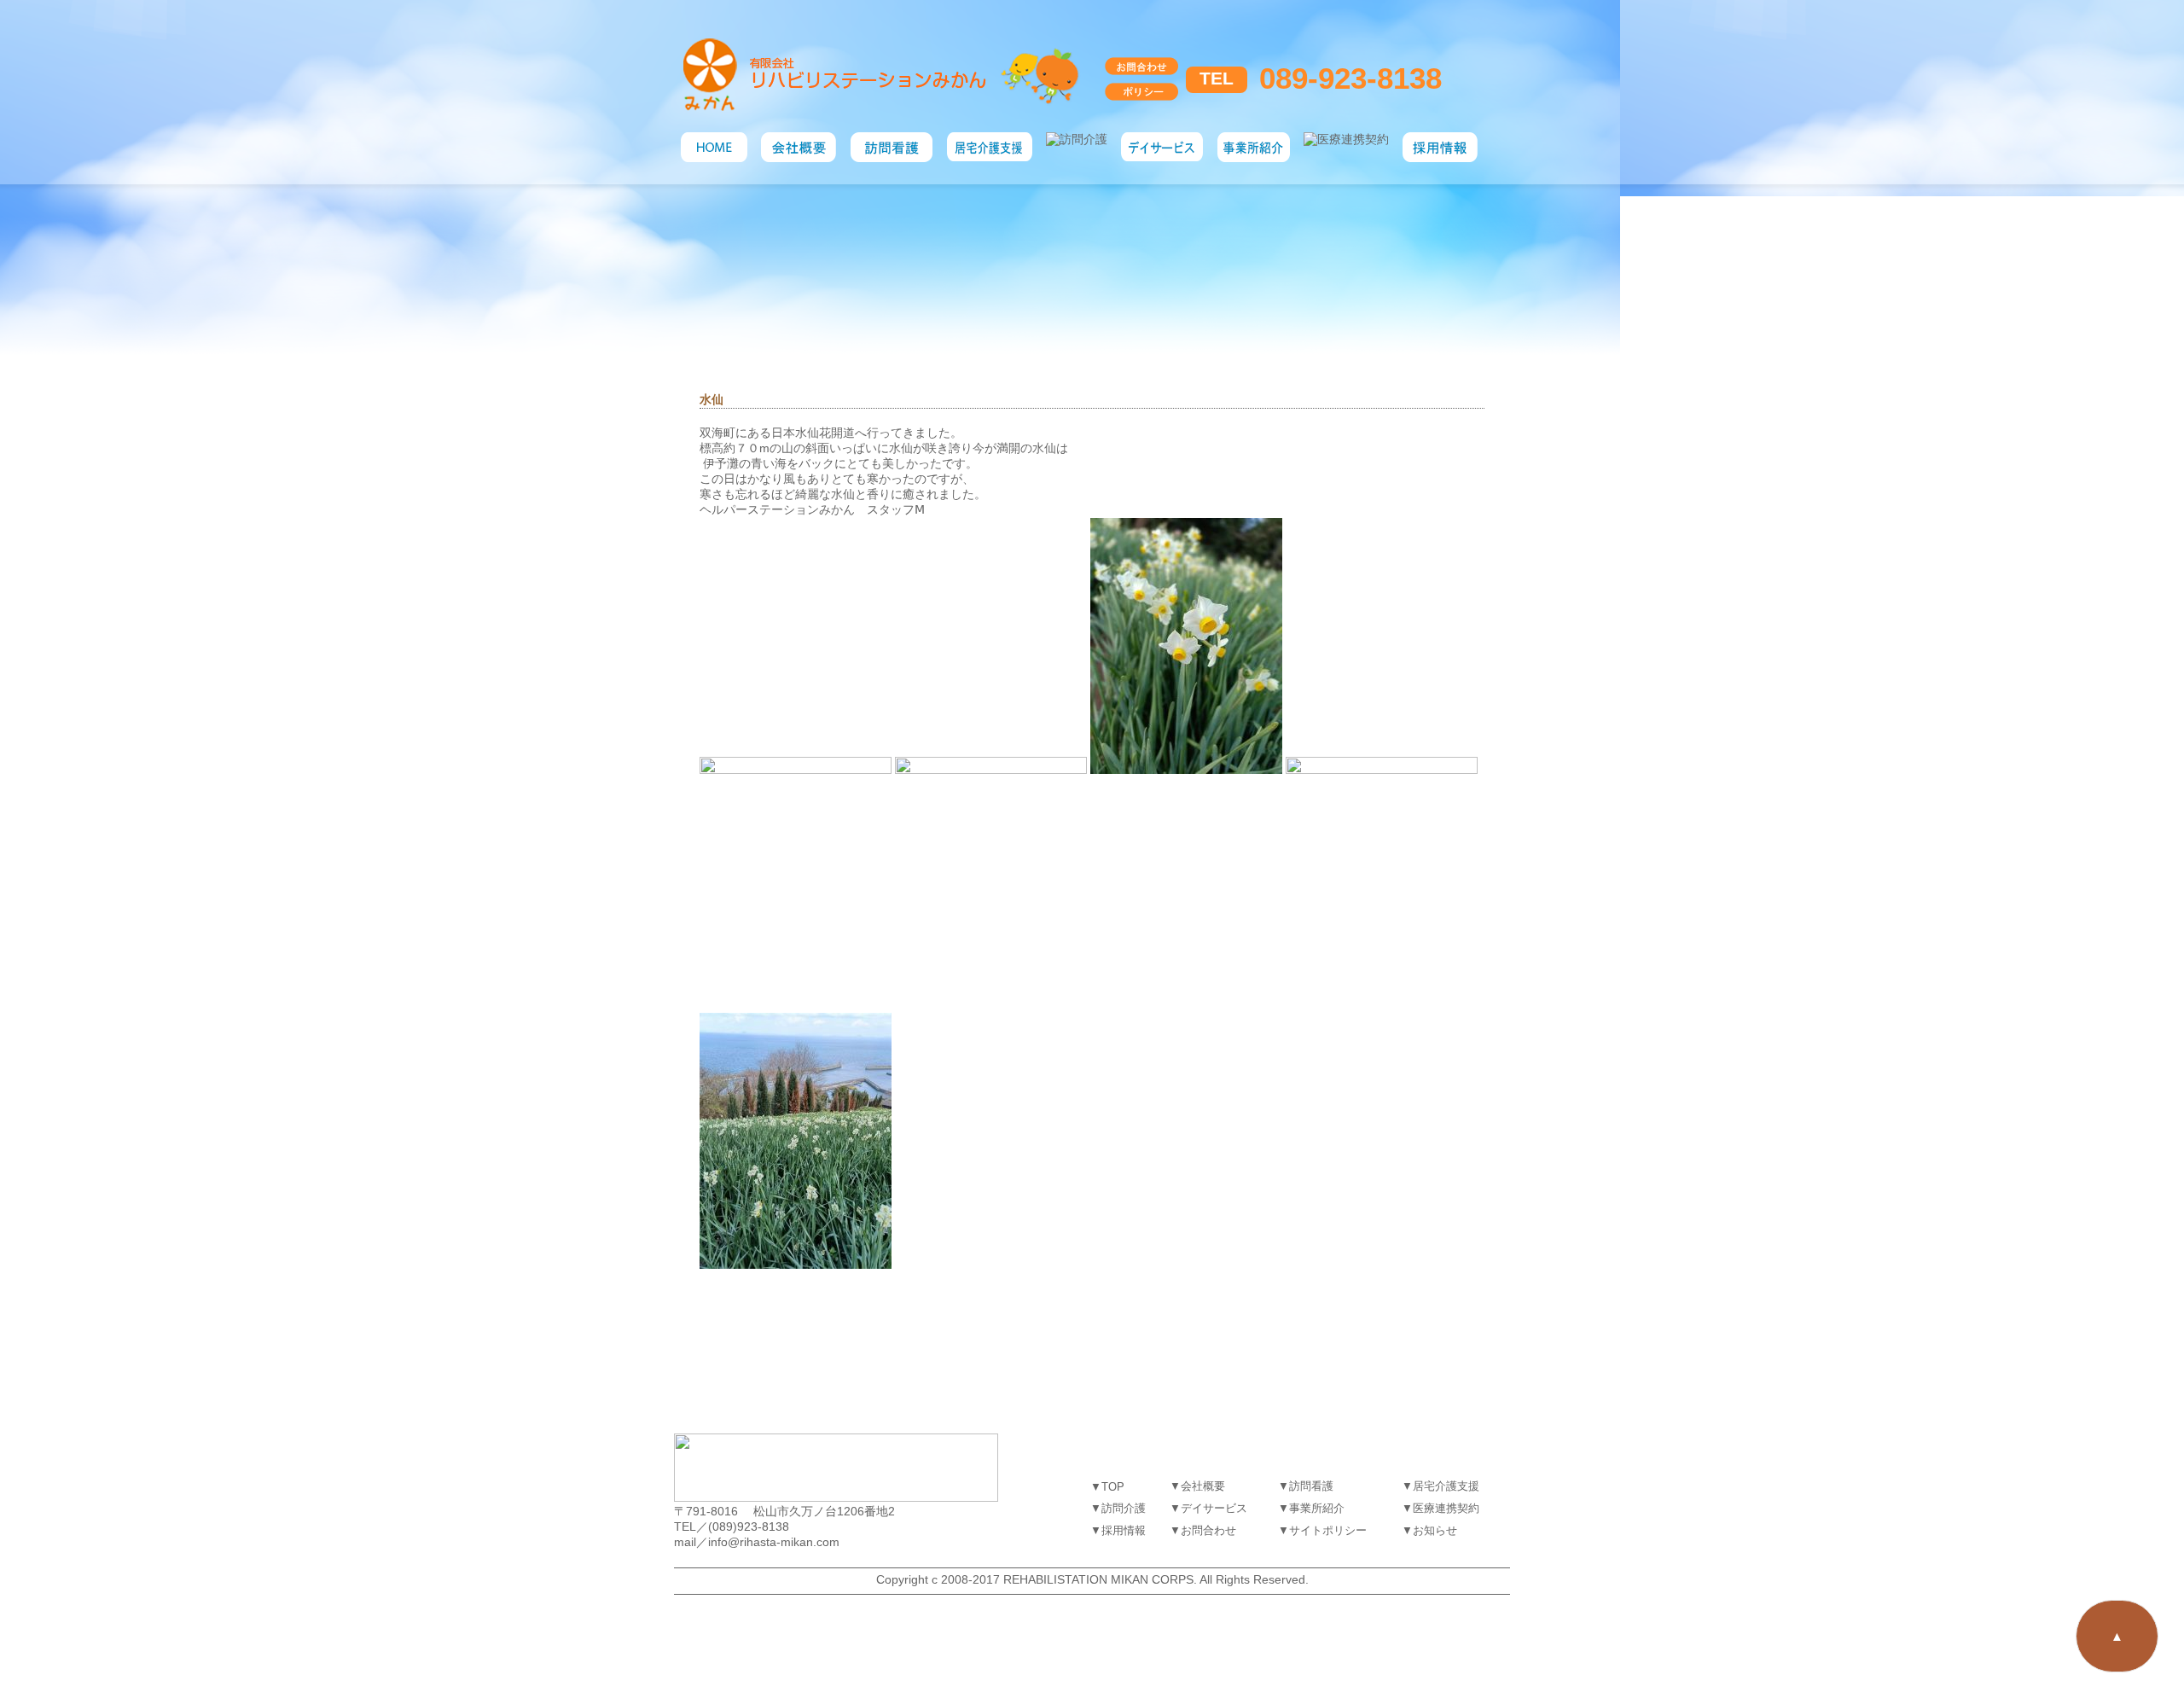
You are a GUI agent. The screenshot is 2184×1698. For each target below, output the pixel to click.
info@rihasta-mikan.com (774, 1542)
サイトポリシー (1328, 1530)
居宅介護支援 (1446, 1486)
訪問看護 (1311, 1486)
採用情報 (1124, 1530)
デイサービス (1214, 1508)
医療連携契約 (1446, 1508)
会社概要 (1203, 1486)
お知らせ (1435, 1530)
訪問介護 (1124, 1508)
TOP (1113, 1487)
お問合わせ (1208, 1530)
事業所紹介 (1317, 1508)
